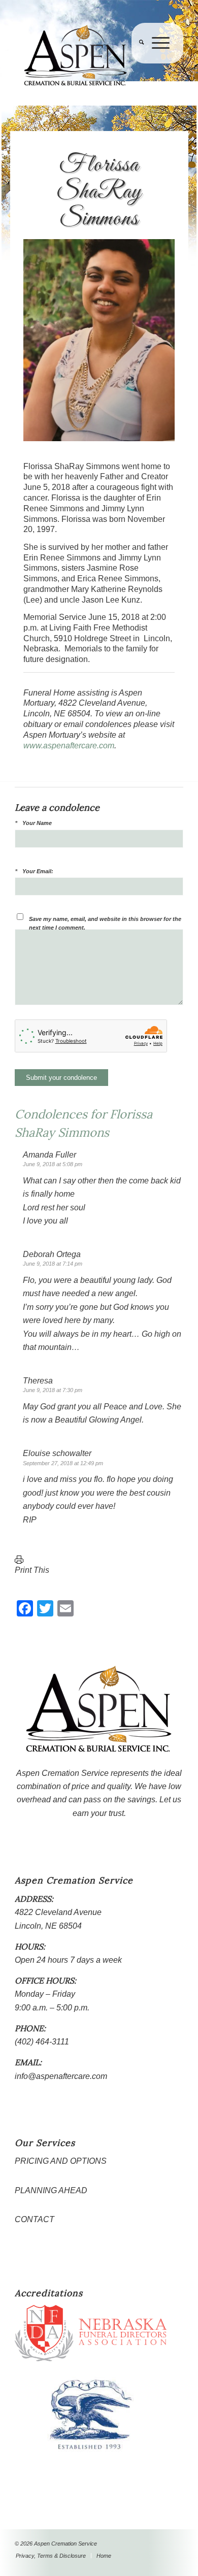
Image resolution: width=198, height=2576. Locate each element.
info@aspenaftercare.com (61, 2076)
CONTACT (35, 2219)
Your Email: (38, 871)
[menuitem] (138, 63)
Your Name (37, 823)
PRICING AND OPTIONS (61, 2161)
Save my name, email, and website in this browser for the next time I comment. (105, 923)
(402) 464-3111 (42, 2042)
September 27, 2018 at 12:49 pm (63, 1463)
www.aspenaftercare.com (69, 746)
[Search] (138, 63)
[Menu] (157, 63)
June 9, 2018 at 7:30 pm (53, 1390)
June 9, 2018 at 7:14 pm (53, 1264)
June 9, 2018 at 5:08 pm (53, 1164)
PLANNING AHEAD (51, 2190)
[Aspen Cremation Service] (82, 56)
